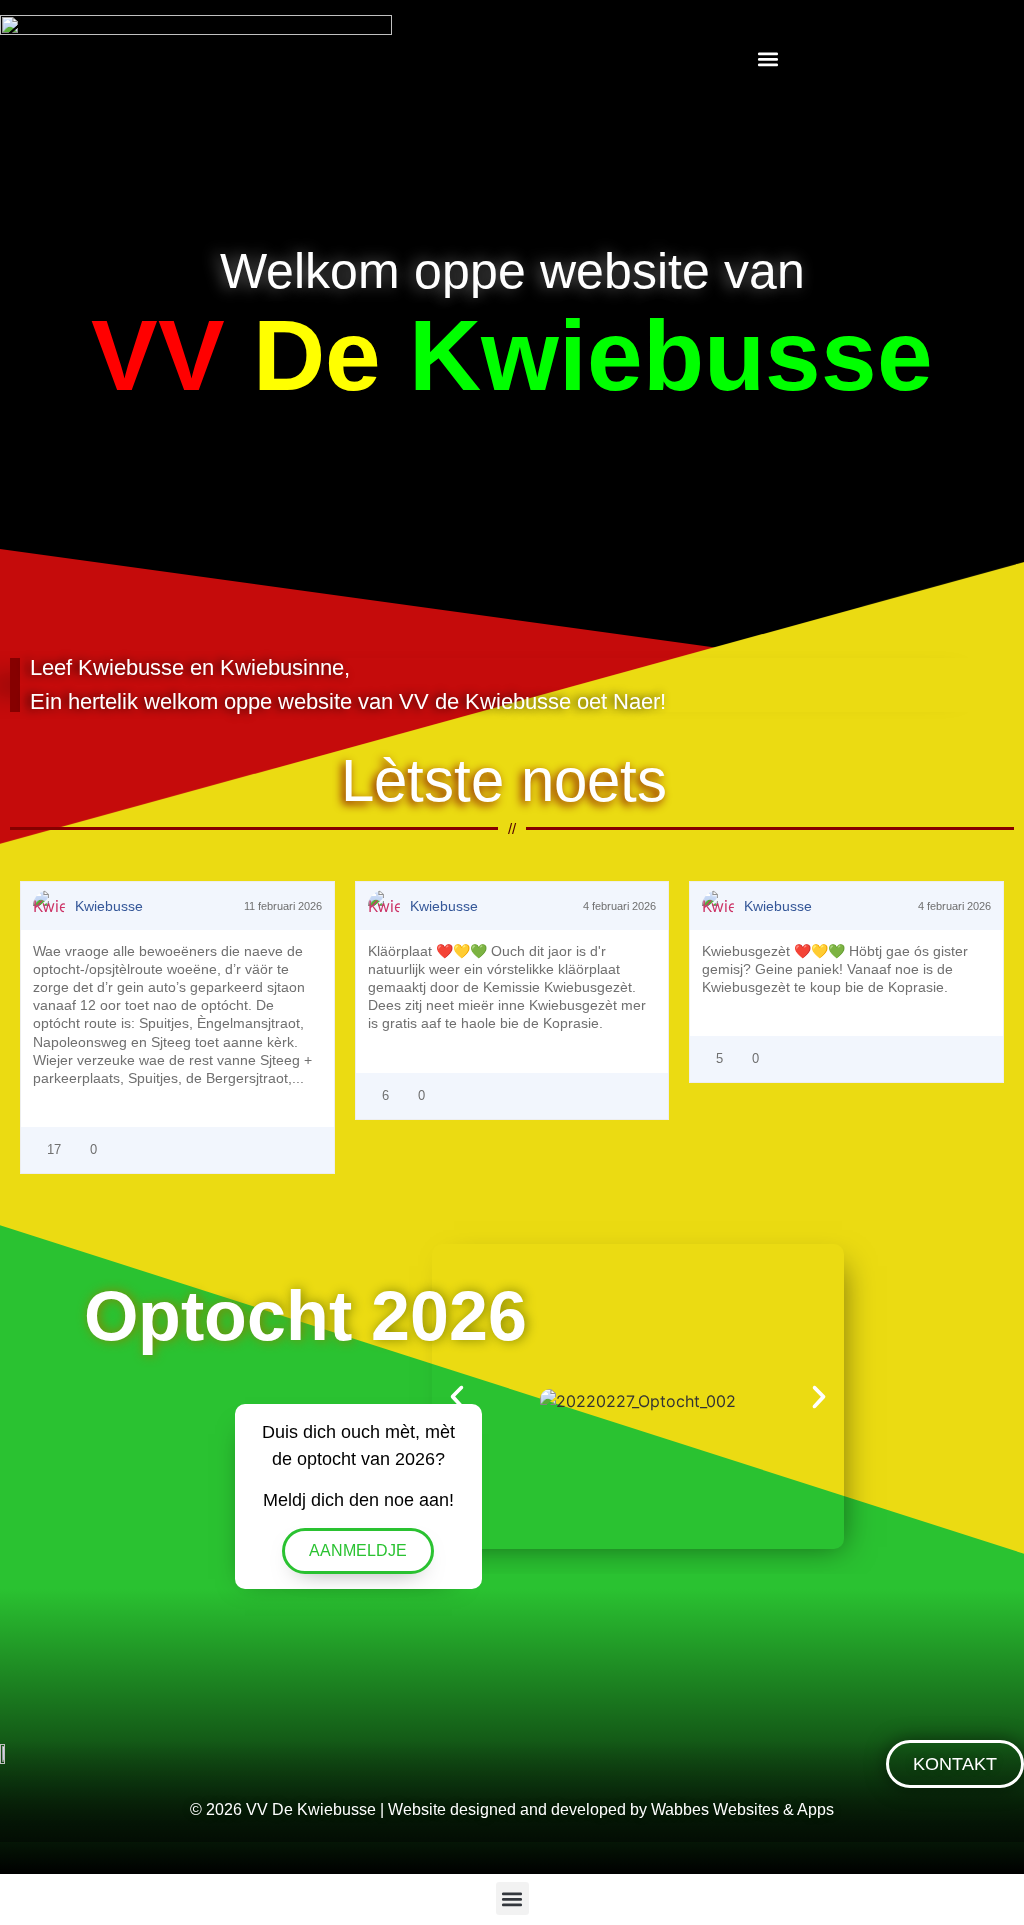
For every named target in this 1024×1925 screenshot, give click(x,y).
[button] (768, 58)
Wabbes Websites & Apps (742, 1809)
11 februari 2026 (281, 906)
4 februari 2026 (618, 906)
